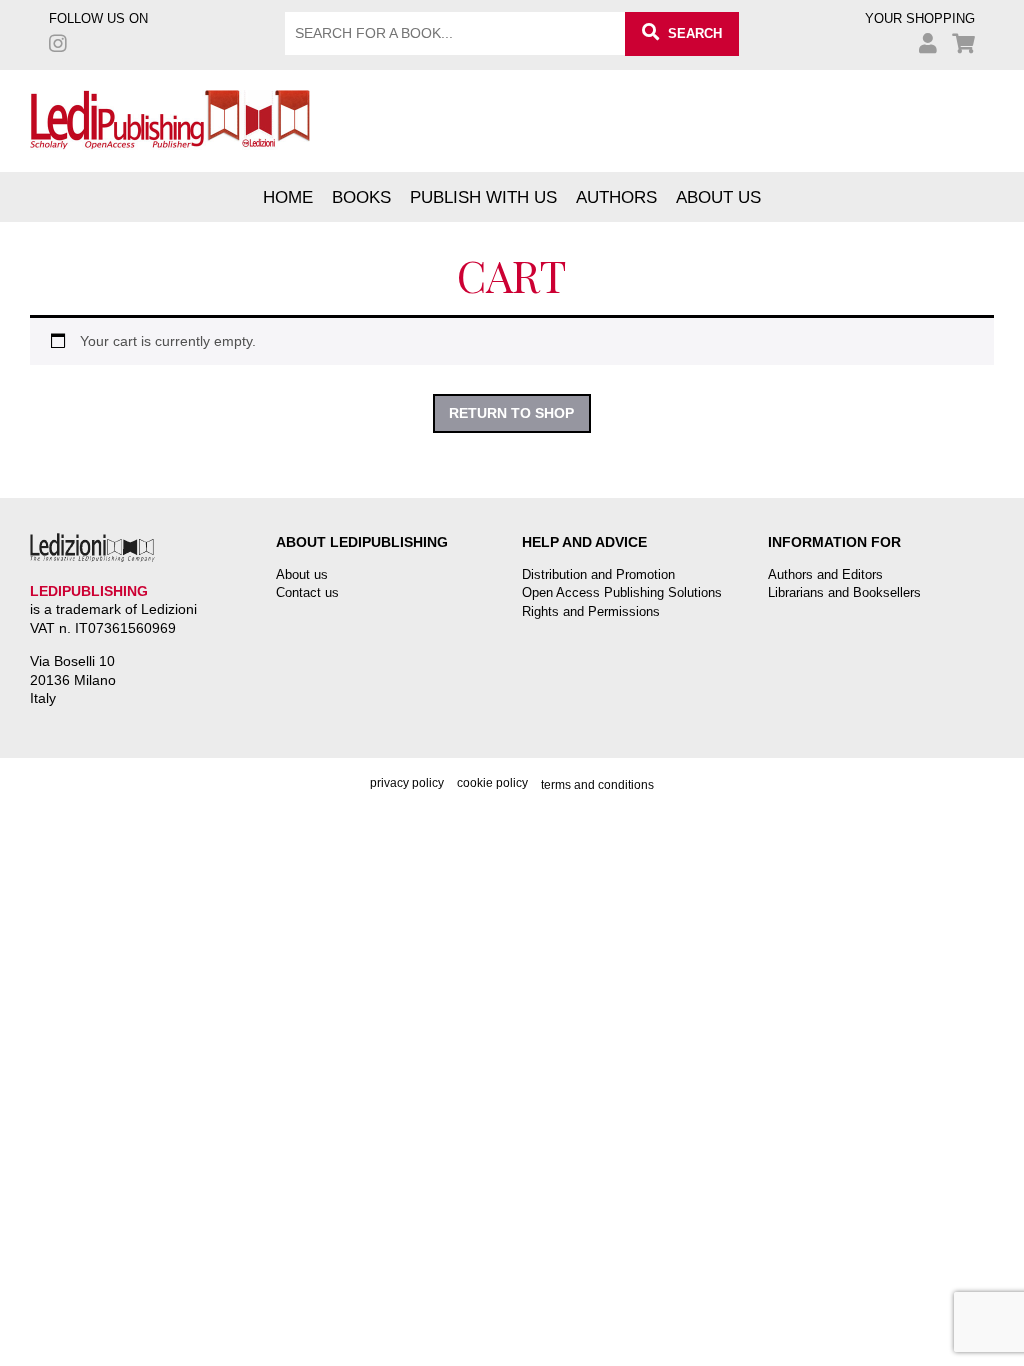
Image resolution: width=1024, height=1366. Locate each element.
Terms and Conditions (597, 785)
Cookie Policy (492, 783)
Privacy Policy (407, 783)
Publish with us (483, 197)
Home (288, 197)
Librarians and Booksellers (844, 592)
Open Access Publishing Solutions (622, 592)
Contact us (307, 592)
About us (718, 197)
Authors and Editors (825, 574)
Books (361, 197)
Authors (616, 197)
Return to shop (511, 413)
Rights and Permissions (591, 611)
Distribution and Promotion (598, 574)
